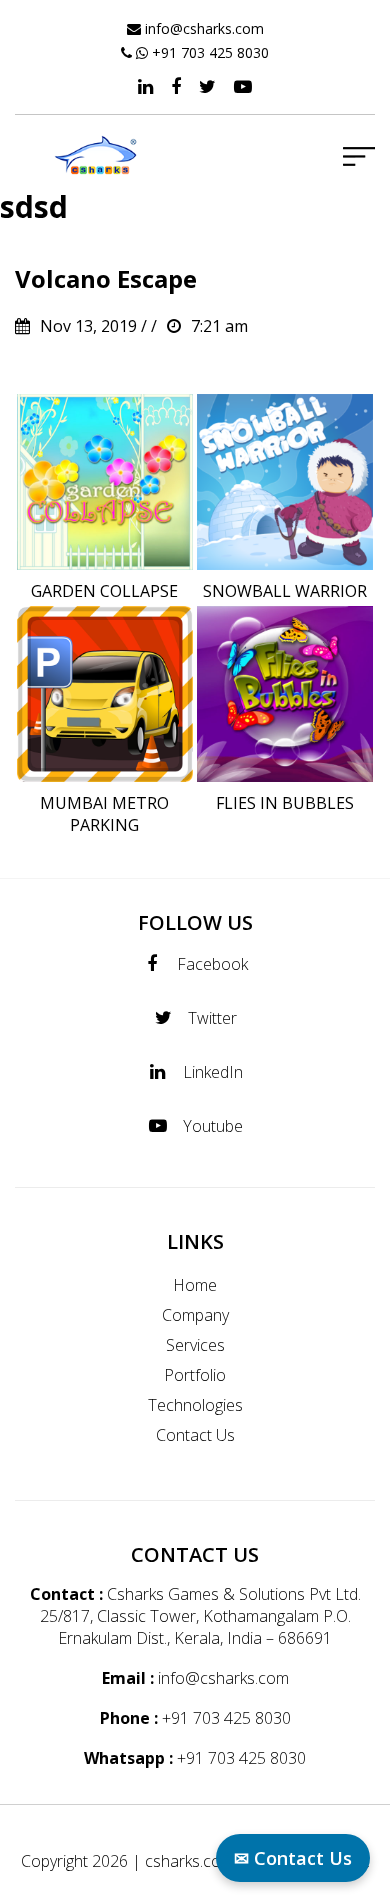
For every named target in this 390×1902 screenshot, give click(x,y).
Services (195, 1345)
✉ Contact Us (293, 1858)
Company (195, 1315)
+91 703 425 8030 (210, 52)
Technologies (195, 1405)
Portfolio (195, 1375)
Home (195, 1285)
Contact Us (195, 1435)
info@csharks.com (204, 28)
